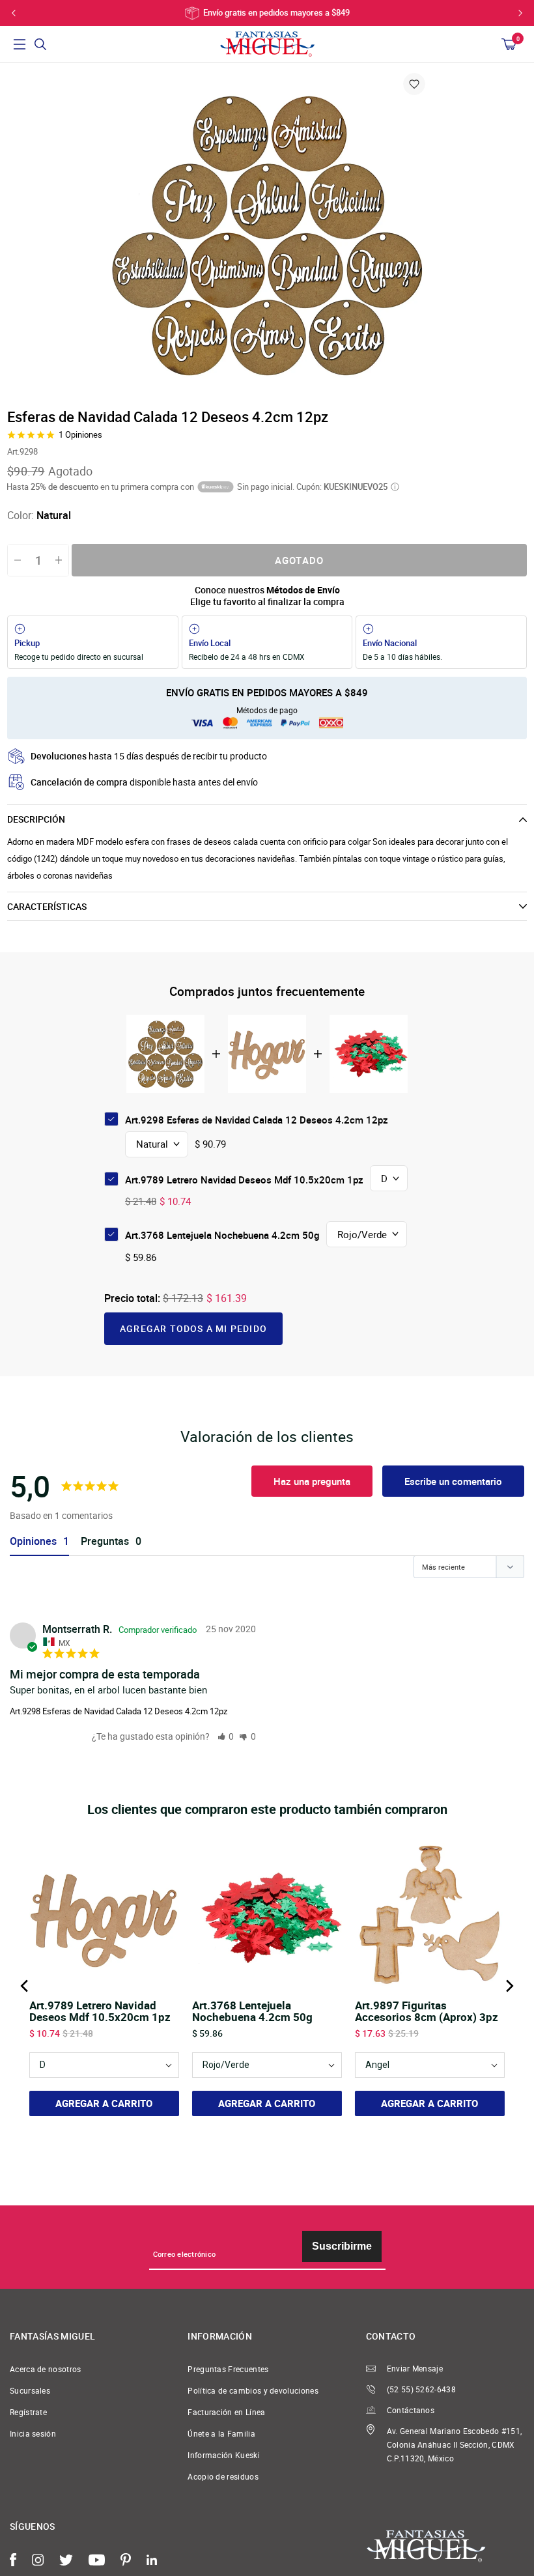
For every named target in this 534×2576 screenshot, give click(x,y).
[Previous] (25, 1986)
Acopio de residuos (223, 2477)
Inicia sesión (33, 2434)
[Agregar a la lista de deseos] (414, 84)
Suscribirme (342, 2246)
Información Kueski (224, 2455)
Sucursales (30, 2391)
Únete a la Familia (221, 2434)
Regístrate (28, 2412)
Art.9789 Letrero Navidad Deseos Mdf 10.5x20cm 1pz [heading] (100, 2011)
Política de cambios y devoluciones (253, 2391)
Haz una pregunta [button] (312, 1481)
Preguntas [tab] (105, 1541)
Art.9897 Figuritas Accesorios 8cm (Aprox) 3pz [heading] (427, 2011)
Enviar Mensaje (415, 2369)
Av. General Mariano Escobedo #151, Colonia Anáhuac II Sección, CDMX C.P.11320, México (455, 2445)
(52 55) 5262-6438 (421, 2389)
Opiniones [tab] (33, 1541)
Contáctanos (411, 2410)
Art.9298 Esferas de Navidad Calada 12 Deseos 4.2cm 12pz (119, 1711)
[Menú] (20, 44)
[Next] (509, 1986)
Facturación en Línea (226, 2412)
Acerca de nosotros (46, 2369)
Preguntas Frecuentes (228, 2369)
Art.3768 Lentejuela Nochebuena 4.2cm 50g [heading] (252, 2011)
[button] (226, 1736)
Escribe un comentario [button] (453, 1481)
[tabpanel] (267, 234)
